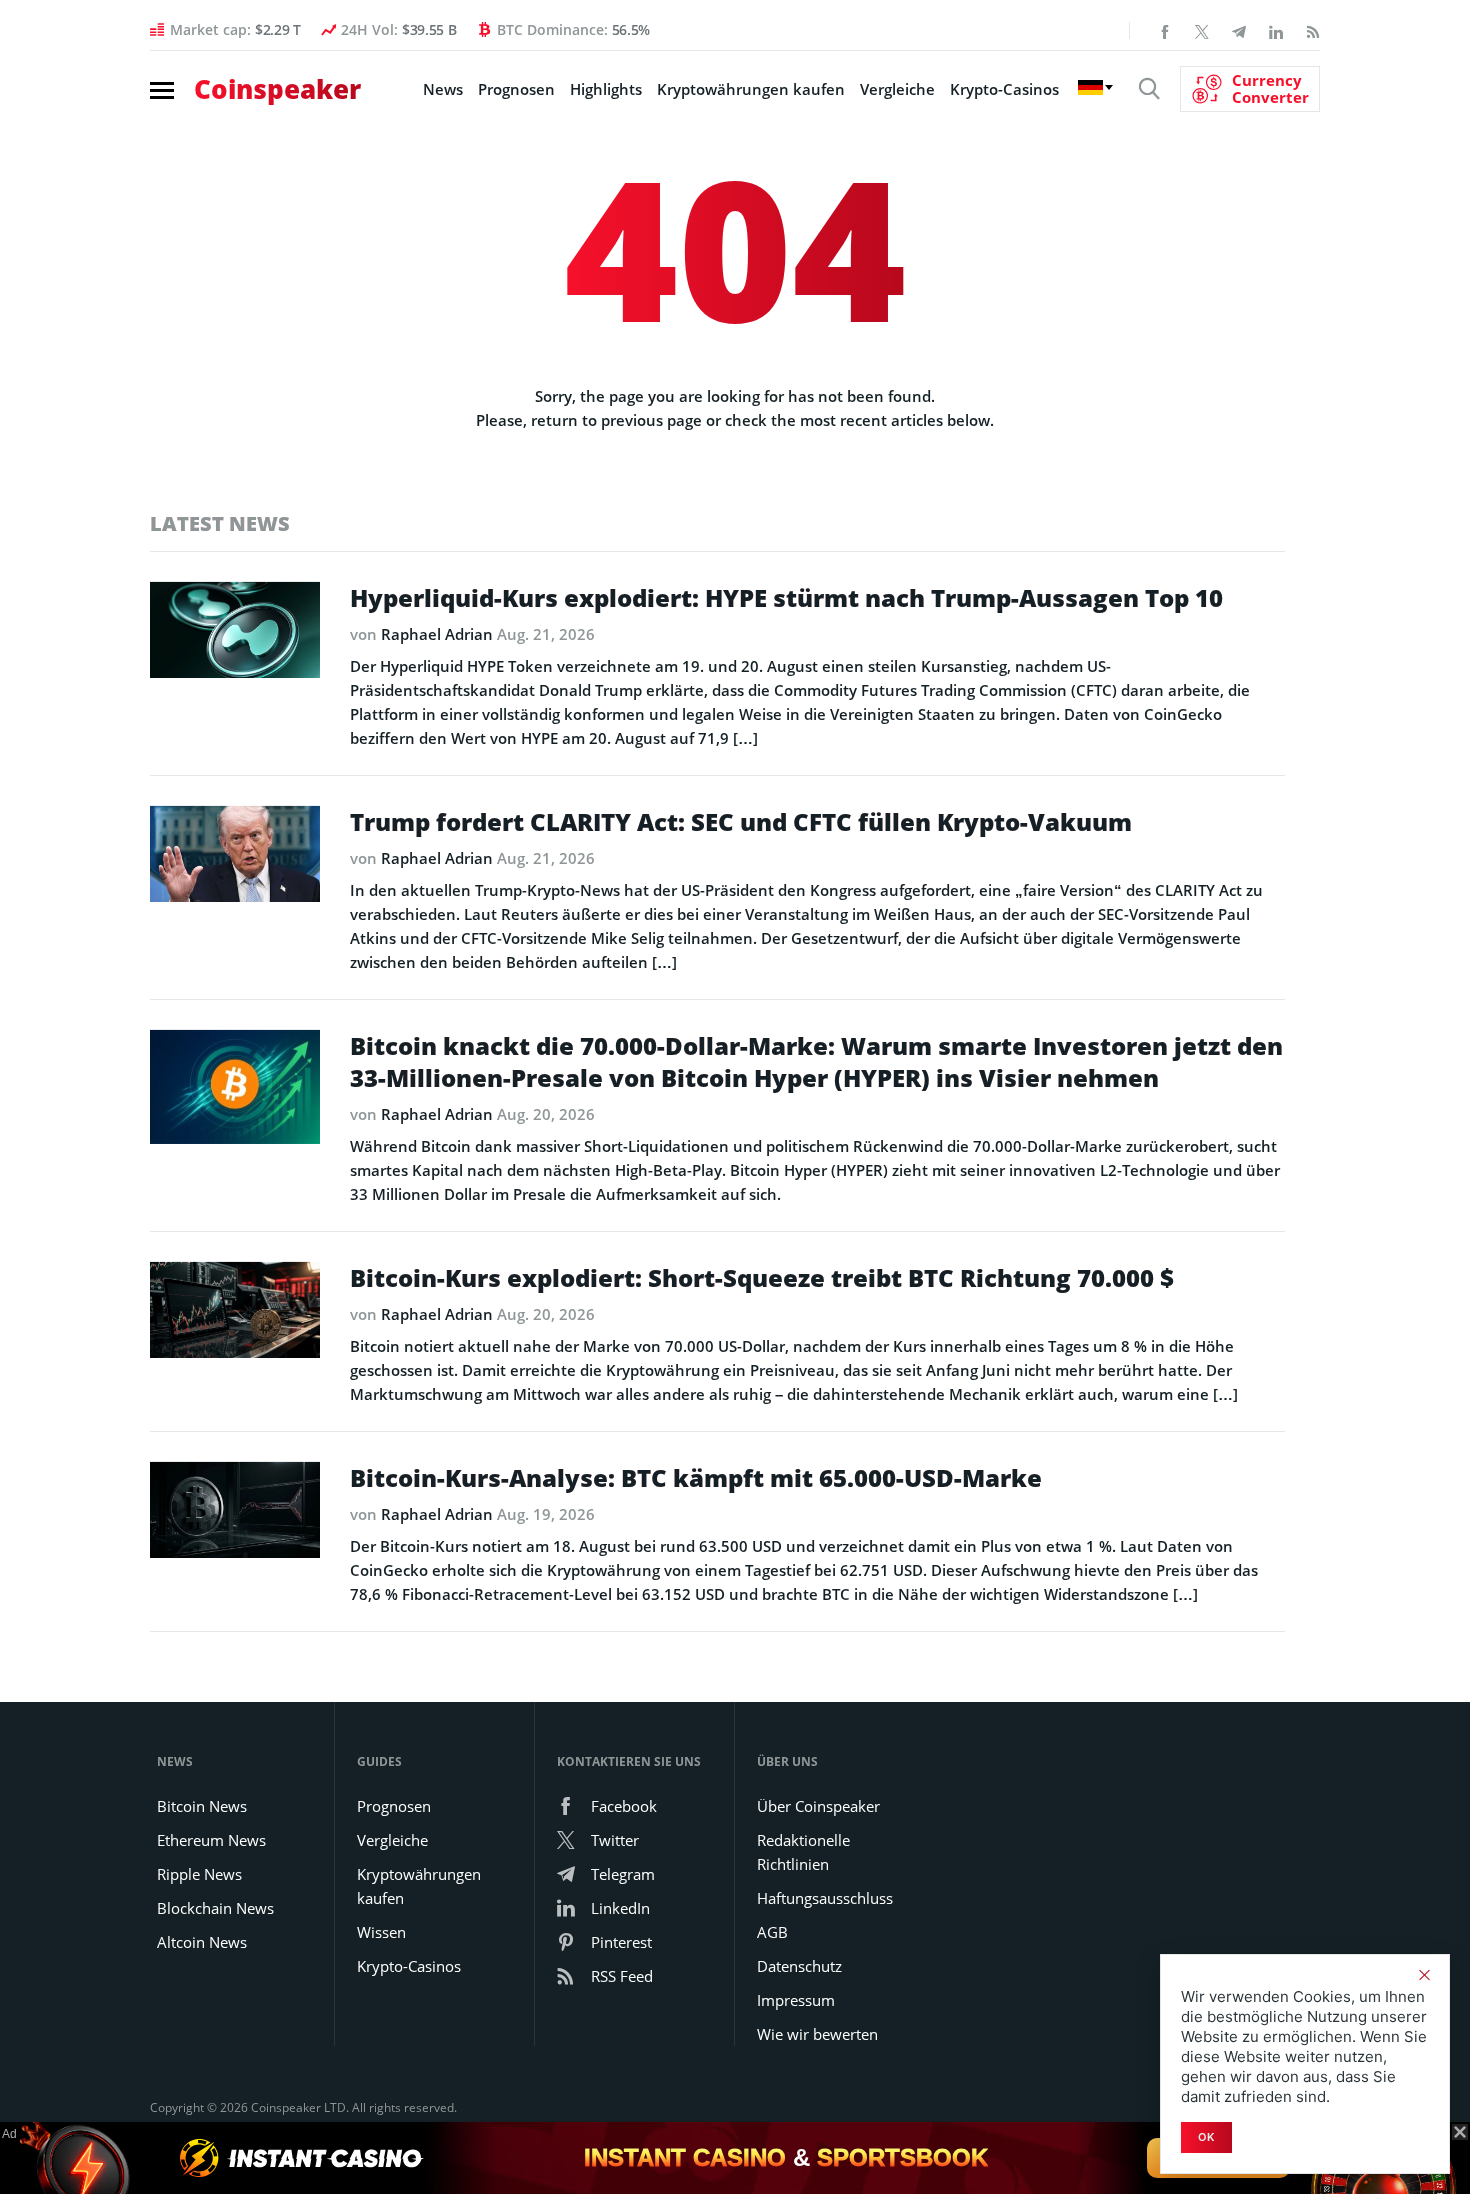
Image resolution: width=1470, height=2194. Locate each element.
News (443, 89)
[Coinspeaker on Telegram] (1239, 30)
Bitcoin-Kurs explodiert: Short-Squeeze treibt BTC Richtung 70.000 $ (762, 1278)
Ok (1206, 2137)
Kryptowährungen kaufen (751, 89)
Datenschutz (799, 1966)
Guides (379, 1761)
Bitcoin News (202, 1806)
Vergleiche (392, 1840)
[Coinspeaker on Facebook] (1165, 30)
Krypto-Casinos (1004, 89)
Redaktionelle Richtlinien (803, 1852)
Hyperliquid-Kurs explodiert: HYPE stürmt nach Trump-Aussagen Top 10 (786, 598)
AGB (772, 1932)
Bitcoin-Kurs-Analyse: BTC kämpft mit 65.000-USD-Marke (696, 1478)
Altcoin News (202, 1942)
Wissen (381, 1932)
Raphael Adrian (437, 634)
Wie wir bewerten (817, 2034)
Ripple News (199, 1874)
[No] (1424, 1975)
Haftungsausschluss (825, 1898)
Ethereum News (211, 1840)
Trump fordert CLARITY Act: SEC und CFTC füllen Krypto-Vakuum (741, 822)
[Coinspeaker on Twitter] (1202, 30)
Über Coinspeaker (818, 1806)
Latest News (220, 523)
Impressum (796, 2000)
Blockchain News (215, 1908)
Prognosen (516, 89)
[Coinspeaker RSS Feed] (1313, 30)
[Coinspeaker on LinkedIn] (1276, 30)
